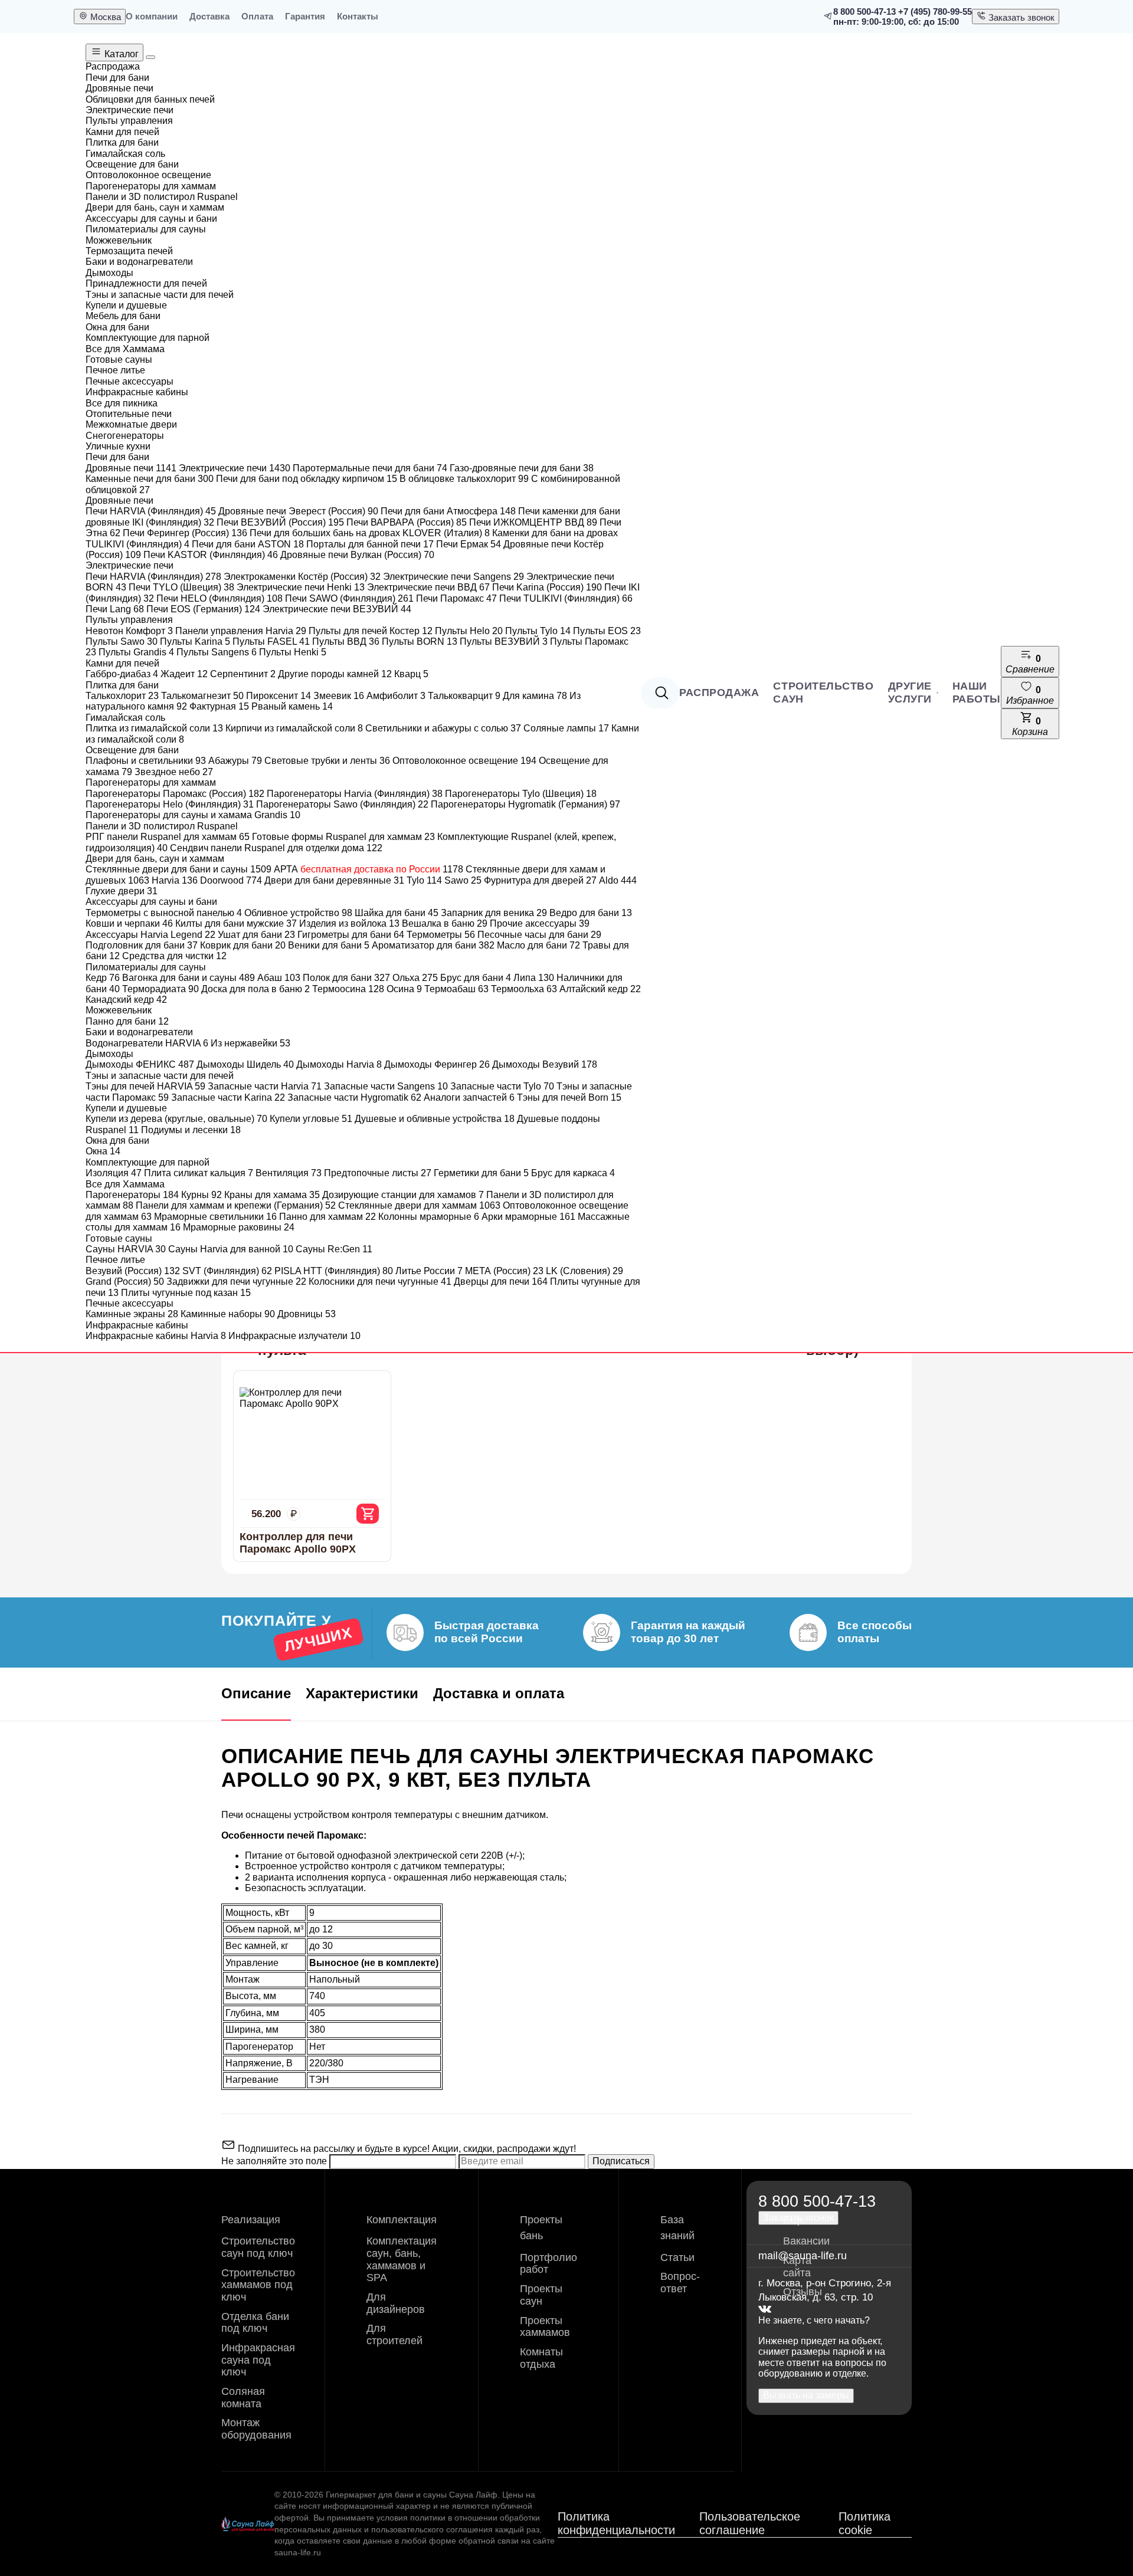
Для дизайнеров (396, 2303)
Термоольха (524, 989)
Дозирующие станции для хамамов (403, 1195)
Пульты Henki (293, 652)
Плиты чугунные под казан (186, 1293)
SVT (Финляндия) (227, 1271)
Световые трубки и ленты (327, 761)
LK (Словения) (584, 1271)
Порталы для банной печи (370, 544)
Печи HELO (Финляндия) (220, 598)
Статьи (677, 2257)
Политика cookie (865, 2523)
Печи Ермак (469, 544)
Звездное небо (174, 772)
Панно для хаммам (328, 1217)
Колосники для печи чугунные (380, 1282)
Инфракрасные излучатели (294, 1336)
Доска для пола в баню (256, 989)
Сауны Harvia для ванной (231, 1249)
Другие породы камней (335, 674)
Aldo (618, 880)
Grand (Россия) (125, 1282)
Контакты (358, 16)
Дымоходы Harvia (339, 1064)
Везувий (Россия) (133, 1271)
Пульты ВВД (346, 641)
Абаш (279, 978)
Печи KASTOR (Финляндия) (211, 555)
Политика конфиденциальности (616, 2523)
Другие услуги (910, 693)
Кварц (411, 674)
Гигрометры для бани (351, 935)
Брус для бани (476, 978)
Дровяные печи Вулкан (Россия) (357, 555)
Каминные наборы (228, 1314)
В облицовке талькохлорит (464, 479)
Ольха (415, 978)
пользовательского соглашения (432, 2529)
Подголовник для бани (142, 945)
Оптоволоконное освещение (464, 761)
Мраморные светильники (215, 1217)
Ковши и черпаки (129, 923)
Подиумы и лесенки (191, 1130)
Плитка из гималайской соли (154, 728)
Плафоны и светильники (146, 761)
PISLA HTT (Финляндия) (334, 1271)
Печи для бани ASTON (248, 544)
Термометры (441, 935)
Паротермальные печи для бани (370, 468)
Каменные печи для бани (150, 479)
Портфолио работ (549, 2264)
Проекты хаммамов (545, 2327)
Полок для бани (346, 978)
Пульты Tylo (538, 631)
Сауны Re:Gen (334, 1249)
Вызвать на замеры (806, 2395)
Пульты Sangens (217, 652)
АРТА (369, 869)
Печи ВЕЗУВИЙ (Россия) (280, 522)
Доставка (209, 16)
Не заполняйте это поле (275, 2161)
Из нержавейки (250, 1043)
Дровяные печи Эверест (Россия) (298, 511)
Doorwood (231, 880)
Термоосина (348, 989)
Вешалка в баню (445, 923)
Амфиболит (396, 696)
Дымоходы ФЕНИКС (140, 1064)
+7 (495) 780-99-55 (935, 12)
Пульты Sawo (122, 641)
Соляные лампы (566, 728)
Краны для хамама (272, 1195)
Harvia (175, 880)
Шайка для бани (397, 913)
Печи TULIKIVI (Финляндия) (566, 598)
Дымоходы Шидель (245, 1064)
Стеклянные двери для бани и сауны (179, 869)
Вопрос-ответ (680, 2283)
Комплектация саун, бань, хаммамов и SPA (402, 2259)
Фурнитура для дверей (540, 880)
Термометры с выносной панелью (164, 913)
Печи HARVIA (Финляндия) (151, 511)
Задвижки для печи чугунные (236, 1282)
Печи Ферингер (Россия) (185, 533)
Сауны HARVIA (126, 1249)
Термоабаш (456, 989)
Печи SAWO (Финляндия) (349, 598)
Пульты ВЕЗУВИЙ (504, 641)
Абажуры (235, 761)
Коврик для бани (243, 945)
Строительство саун (823, 693)
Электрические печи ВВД (428, 587)
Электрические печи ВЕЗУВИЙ (337, 609)
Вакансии (806, 2241)
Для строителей (394, 2334)
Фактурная (219, 706)
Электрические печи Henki (301, 587)
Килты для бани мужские (236, 923)
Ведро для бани (591, 913)
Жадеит (184, 674)
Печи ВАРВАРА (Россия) (407, 522)
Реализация (251, 2220)
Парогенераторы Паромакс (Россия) (175, 794)
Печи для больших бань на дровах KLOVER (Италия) (370, 533)
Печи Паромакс (456, 598)
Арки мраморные (528, 1217)
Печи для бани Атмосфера (448, 511)
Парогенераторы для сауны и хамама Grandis (193, 815)
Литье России (429, 1271)
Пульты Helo (469, 631)
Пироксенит (279, 696)
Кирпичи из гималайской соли (294, 728)
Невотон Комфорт (129, 631)
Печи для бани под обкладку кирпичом (307, 479)
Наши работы (977, 693)
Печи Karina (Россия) (547, 587)
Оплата (257, 16)
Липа (534, 978)
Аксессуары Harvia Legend (150, 935)
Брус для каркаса (573, 1173)
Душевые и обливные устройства (435, 1119)
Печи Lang (115, 609)
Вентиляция (289, 1173)
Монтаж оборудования (256, 2429)
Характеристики (362, 1693)
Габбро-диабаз (122, 674)
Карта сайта (797, 2267)
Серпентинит (243, 674)
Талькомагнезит (202, 696)
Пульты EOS (607, 631)
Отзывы (803, 2292)
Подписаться (621, 2161)
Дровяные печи (131, 468)
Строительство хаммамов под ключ (258, 2285)
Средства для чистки (174, 956)
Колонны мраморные (429, 1217)
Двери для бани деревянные (334, 880)
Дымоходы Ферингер (437, 1064)
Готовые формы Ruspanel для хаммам (343, 837)
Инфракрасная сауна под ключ (258, 2360)
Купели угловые (311, 1119)
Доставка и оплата (499, 1693)
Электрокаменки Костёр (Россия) (302, 577)
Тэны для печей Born (569, 1097)
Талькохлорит (122, 696)
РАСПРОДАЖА (719, 693)
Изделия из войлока (349, 923)
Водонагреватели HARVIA (147, 1043)
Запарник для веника (494, 913)
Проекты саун (541, 2295)
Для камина (535, 696)
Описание (256, 1693)
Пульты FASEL (271, 641)
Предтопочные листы (378, 1173)
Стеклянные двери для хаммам (419, 1205)
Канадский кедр (126, 1000)
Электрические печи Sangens (453, 577)
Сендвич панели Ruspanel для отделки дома (276, 848)
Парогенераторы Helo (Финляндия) (170, 804)
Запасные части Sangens (386, 1086)
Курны (202, 1195)
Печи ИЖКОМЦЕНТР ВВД (533, 522)
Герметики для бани (481, 1173)
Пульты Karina (195, 641)
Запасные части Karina (228, 1097)
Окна (103, 1151)
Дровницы (307, 1314)
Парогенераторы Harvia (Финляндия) (355, 794)
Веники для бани (329, 945)
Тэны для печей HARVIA (145, 1086)
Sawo (463, 880)
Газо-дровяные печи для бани (522, 468)
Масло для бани (538, 945)
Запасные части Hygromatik (354, 1097)
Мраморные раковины (239, 1227)
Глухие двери (122, 891)
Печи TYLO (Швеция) (181, 587)
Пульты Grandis (136, 652)
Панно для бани (127, 1021)
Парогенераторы (132, 1195)
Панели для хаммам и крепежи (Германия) (236, 1205)
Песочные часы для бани (539, 935)
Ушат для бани (256, 935)
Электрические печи (235, 468)
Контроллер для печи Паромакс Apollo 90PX (298, 1543)
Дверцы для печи (501, 1282)
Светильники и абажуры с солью (443, 728)
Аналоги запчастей (469, 1097)
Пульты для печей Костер (371, 631)
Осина (404, 989)
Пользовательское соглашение (750, 2523)
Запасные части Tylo (502, 1086)
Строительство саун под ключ (258, 2247)
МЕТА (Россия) (504, 1271)
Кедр (103, 978)
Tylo (424, 880)
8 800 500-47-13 (865, 12)
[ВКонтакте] (765, 2310)
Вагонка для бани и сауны (189, 978)
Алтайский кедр (600, 989)
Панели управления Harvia (241, 631)
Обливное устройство (298, 913)
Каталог (120, 54)
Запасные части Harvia (265, 1086)
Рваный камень (292, 706)
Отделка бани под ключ (255, 2323)
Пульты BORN (420, 641)
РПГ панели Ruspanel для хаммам (168, 837)
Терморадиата (161, 989)
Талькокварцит (464, 696)
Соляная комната (243, 2398)
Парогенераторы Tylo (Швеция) (521, 794)
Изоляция (114, 1173)
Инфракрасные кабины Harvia (156, 1336)
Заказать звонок (1020, 17)
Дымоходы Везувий (545, 1064)
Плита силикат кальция (199, 1173)
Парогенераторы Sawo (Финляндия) (342, 804)
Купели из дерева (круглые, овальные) (176, 1119)
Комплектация (402, 2220)
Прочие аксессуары (540, 923)
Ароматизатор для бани (433, 945)
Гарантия (305, 16)
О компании (152, 16)
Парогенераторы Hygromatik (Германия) (525, 804)
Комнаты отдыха (541, 2358)
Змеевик (339, 696)
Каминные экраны (132, 1314)
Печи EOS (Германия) (203, 609)
